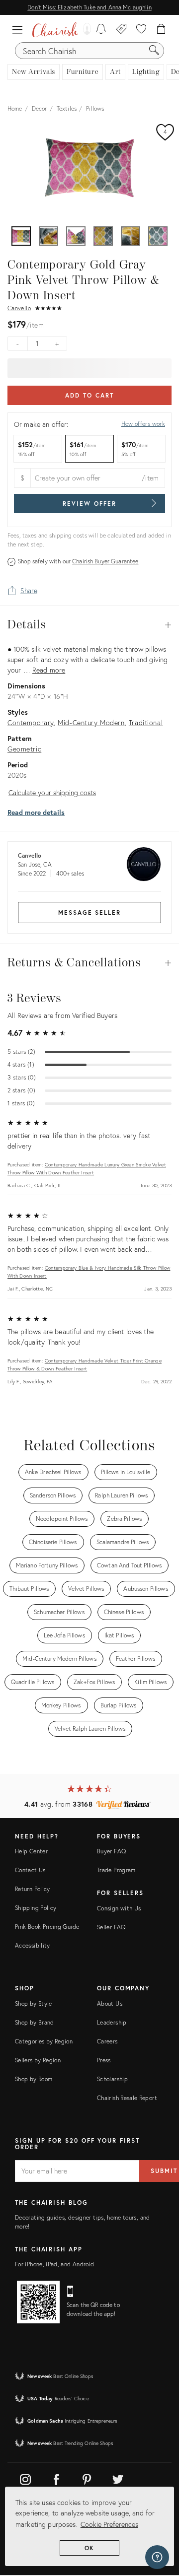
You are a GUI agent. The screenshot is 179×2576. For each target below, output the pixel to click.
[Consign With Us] (122, 30)
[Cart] (161, 30)
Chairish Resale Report (127, 2098)
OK (90, 2548)
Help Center (31, 1851)
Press (104, 2060)
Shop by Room (34, 2079)
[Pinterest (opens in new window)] (87, 2478)
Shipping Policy (36, 1908)
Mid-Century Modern (91, 722)
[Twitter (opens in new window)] (118, 2478)
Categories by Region (44, 2041)
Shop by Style (34, 2003)
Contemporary (31, 722)
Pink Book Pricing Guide (47, 1927)
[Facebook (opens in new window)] (56, 2478)
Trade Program (116, 1870)
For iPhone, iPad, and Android (54, 2264)
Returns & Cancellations (89, 963)
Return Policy (33, 1889)
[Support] (157, 2557)
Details (89, 625)
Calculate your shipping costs (52, 792)
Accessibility (33, 1945)
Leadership (112, 2022)
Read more (49, 670)
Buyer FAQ (111, 1851)
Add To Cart (89, 395)
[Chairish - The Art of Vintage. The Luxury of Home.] (55, 30)
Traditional (146, 722)
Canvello (19, 308)
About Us (110, 2003)
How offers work (143, 424)
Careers (107, 2041)
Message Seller (89, 913)
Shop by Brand (35, 2022)
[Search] (154, 51)
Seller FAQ (111, 1927)
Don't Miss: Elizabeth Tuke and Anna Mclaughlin (89, 7)
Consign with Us (119, 1908)
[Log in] (85, 30)
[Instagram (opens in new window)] (25, 2478)
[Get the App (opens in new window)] (38, 2302)
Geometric (24, 749)
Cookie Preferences (109, 2524)
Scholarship (112, 2079)
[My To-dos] (101, 30)
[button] (20, 30)
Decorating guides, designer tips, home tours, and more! (83, 2222)
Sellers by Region (38, 2060)
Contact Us (30, 1870)
